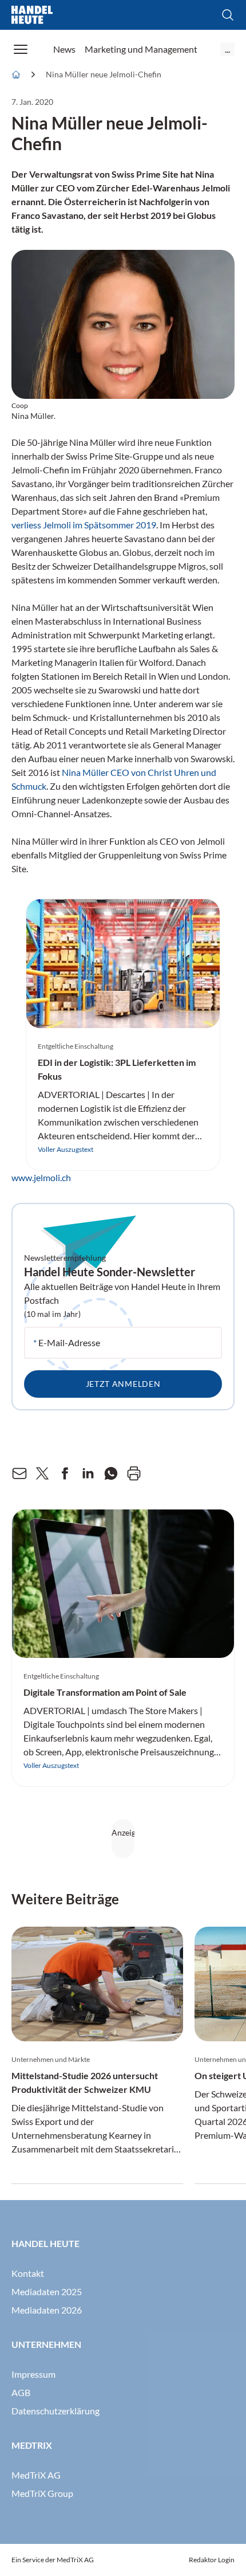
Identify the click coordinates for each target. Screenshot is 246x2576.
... (227, 49)
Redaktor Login (212, 2560)
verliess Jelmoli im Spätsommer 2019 (84, 525)
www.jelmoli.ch (41, 1177)
